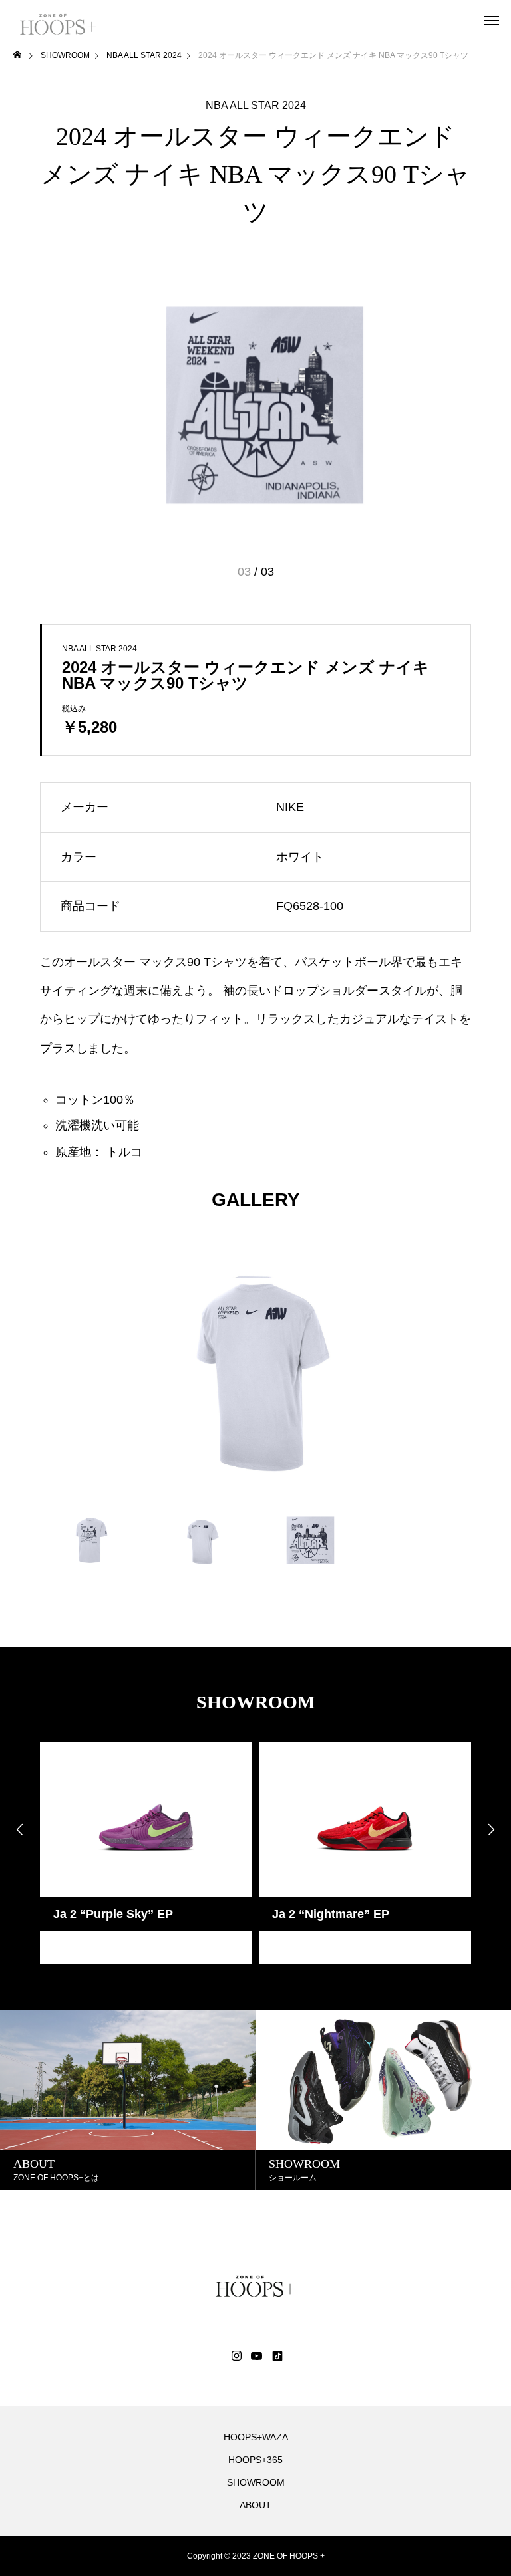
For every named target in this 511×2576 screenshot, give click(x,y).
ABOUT (255, 2505)
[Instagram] (237, 2356)
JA (60, 1947)
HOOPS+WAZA (256, 2437)
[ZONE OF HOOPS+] (58, 20)
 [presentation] (20, 1829)
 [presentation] (491, 1829)
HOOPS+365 (255, 2460)
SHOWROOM (256, 2482)
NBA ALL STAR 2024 (256, 106)
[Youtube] (257, 2356)
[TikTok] (276, 2356)
